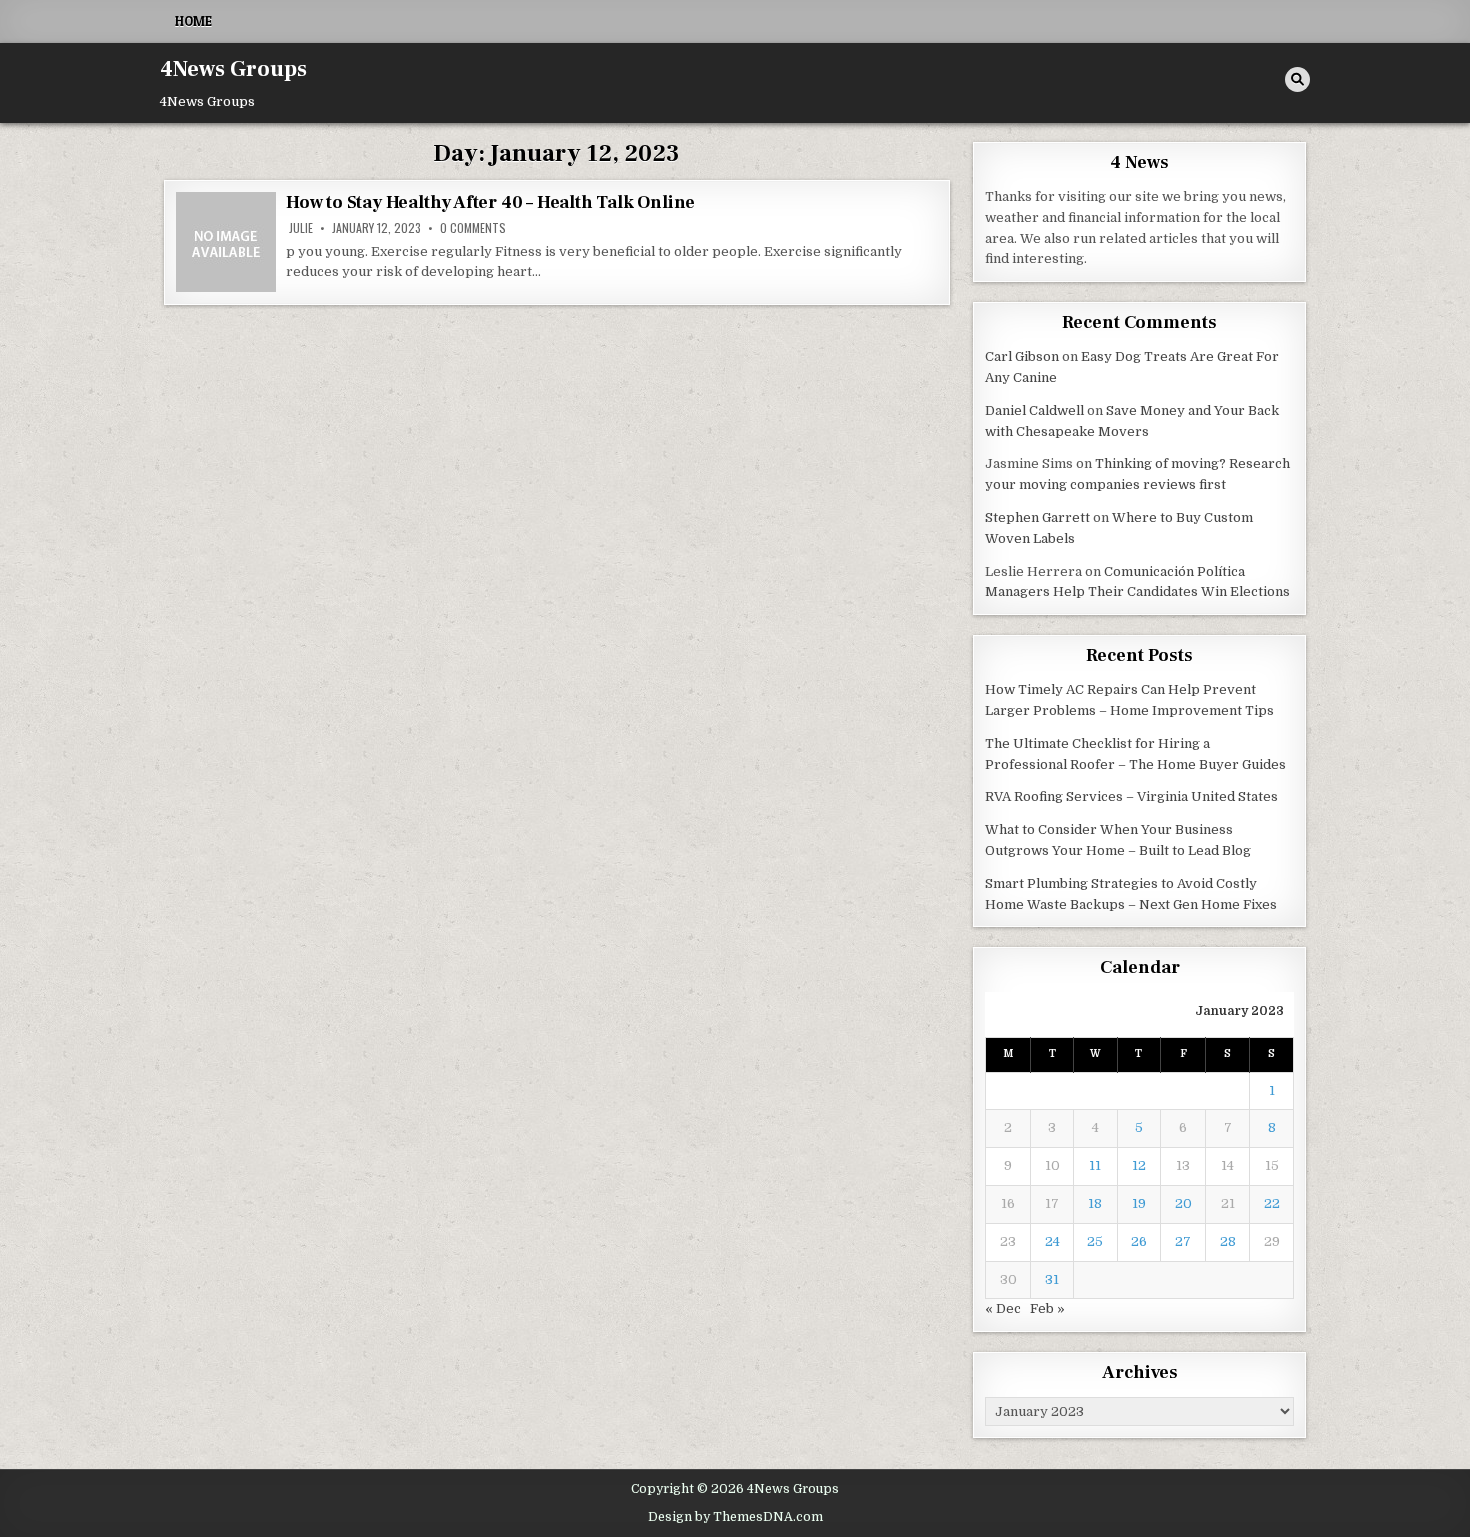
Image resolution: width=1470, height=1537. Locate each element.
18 (1095, 1203)
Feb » (1047, 1308)
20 (1183, 1203)
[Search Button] (1297, 79)
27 (1183, 1241)
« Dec (1003, 1308)
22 (1272, 1203)
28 (1228, 1241)
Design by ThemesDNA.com (735, 1517)
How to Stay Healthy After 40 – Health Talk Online (490, 202)
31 (1052, 1279)
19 (1139, 1203)
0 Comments (473, 228)
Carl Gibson (1022, 356)
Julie (301, 228)
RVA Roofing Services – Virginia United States (1131, 796)
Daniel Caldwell (1034, 410)
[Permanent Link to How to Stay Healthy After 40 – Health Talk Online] (226, 242)
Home (193, 21)
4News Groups (233, 69)
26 (1139, 1241)
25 (1095, 1241)
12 (1139, 1165)
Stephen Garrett (1037, 517)
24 (1052, 1241)
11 (1095, 1165)
